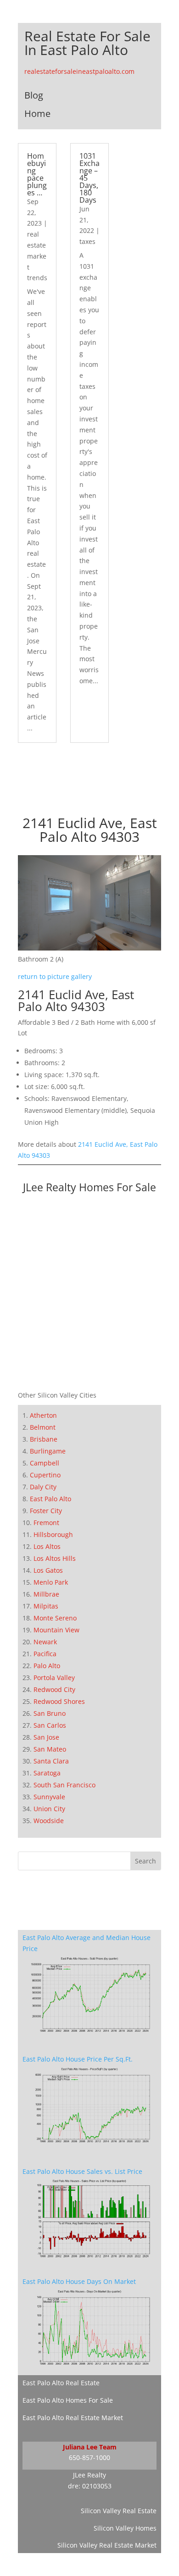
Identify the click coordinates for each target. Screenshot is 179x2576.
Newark (45, 1642)
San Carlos (50, 1725)
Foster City (46, 1511)
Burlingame (48, 1451)
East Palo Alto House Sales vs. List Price (82, 2171)
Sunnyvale (49, 1797)
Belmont (43, 1427)
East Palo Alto (50, 1499)
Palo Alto (47, 1666)
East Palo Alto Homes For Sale (68, 2400)
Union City (49, 1809)
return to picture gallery (55, 976)
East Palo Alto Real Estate (61, 2383)
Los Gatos (48, 1570)
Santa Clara (51, 1761)
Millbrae (46, 1594)
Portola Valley (54, 1678)
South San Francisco (64, 1785)
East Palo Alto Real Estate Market (73, 2418)
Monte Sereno (55, 1618)
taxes (87, 241)
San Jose (46, 1737)
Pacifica (45, 1654)
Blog (34, 95)
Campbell (45, 1463)
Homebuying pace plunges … (37, 174)
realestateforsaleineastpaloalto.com (79, 71)
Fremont (46, 1523)
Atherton (43, 1415)
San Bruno (50, 1713)
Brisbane (44, 1439)
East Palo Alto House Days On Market (79, 2281)
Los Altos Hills (55, 1558)
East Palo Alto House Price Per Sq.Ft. (78, 2059)
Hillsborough (53, 1534)
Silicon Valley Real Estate (119, 2511)
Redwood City (54, 1689)
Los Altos (47, 1546)
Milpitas (46, 1606)
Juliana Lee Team (90, 2447)
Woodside (49, 1821)
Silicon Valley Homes (125, 2528)
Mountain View (56, 1630)
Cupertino (45, 1475)
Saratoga (47, 1773)
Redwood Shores (59, 1701)
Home (37, 113)
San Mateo (50, 1749)
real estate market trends (37, 256)
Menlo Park (51, 1582)
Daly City (43, 1487)
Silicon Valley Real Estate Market (107, 2545)
